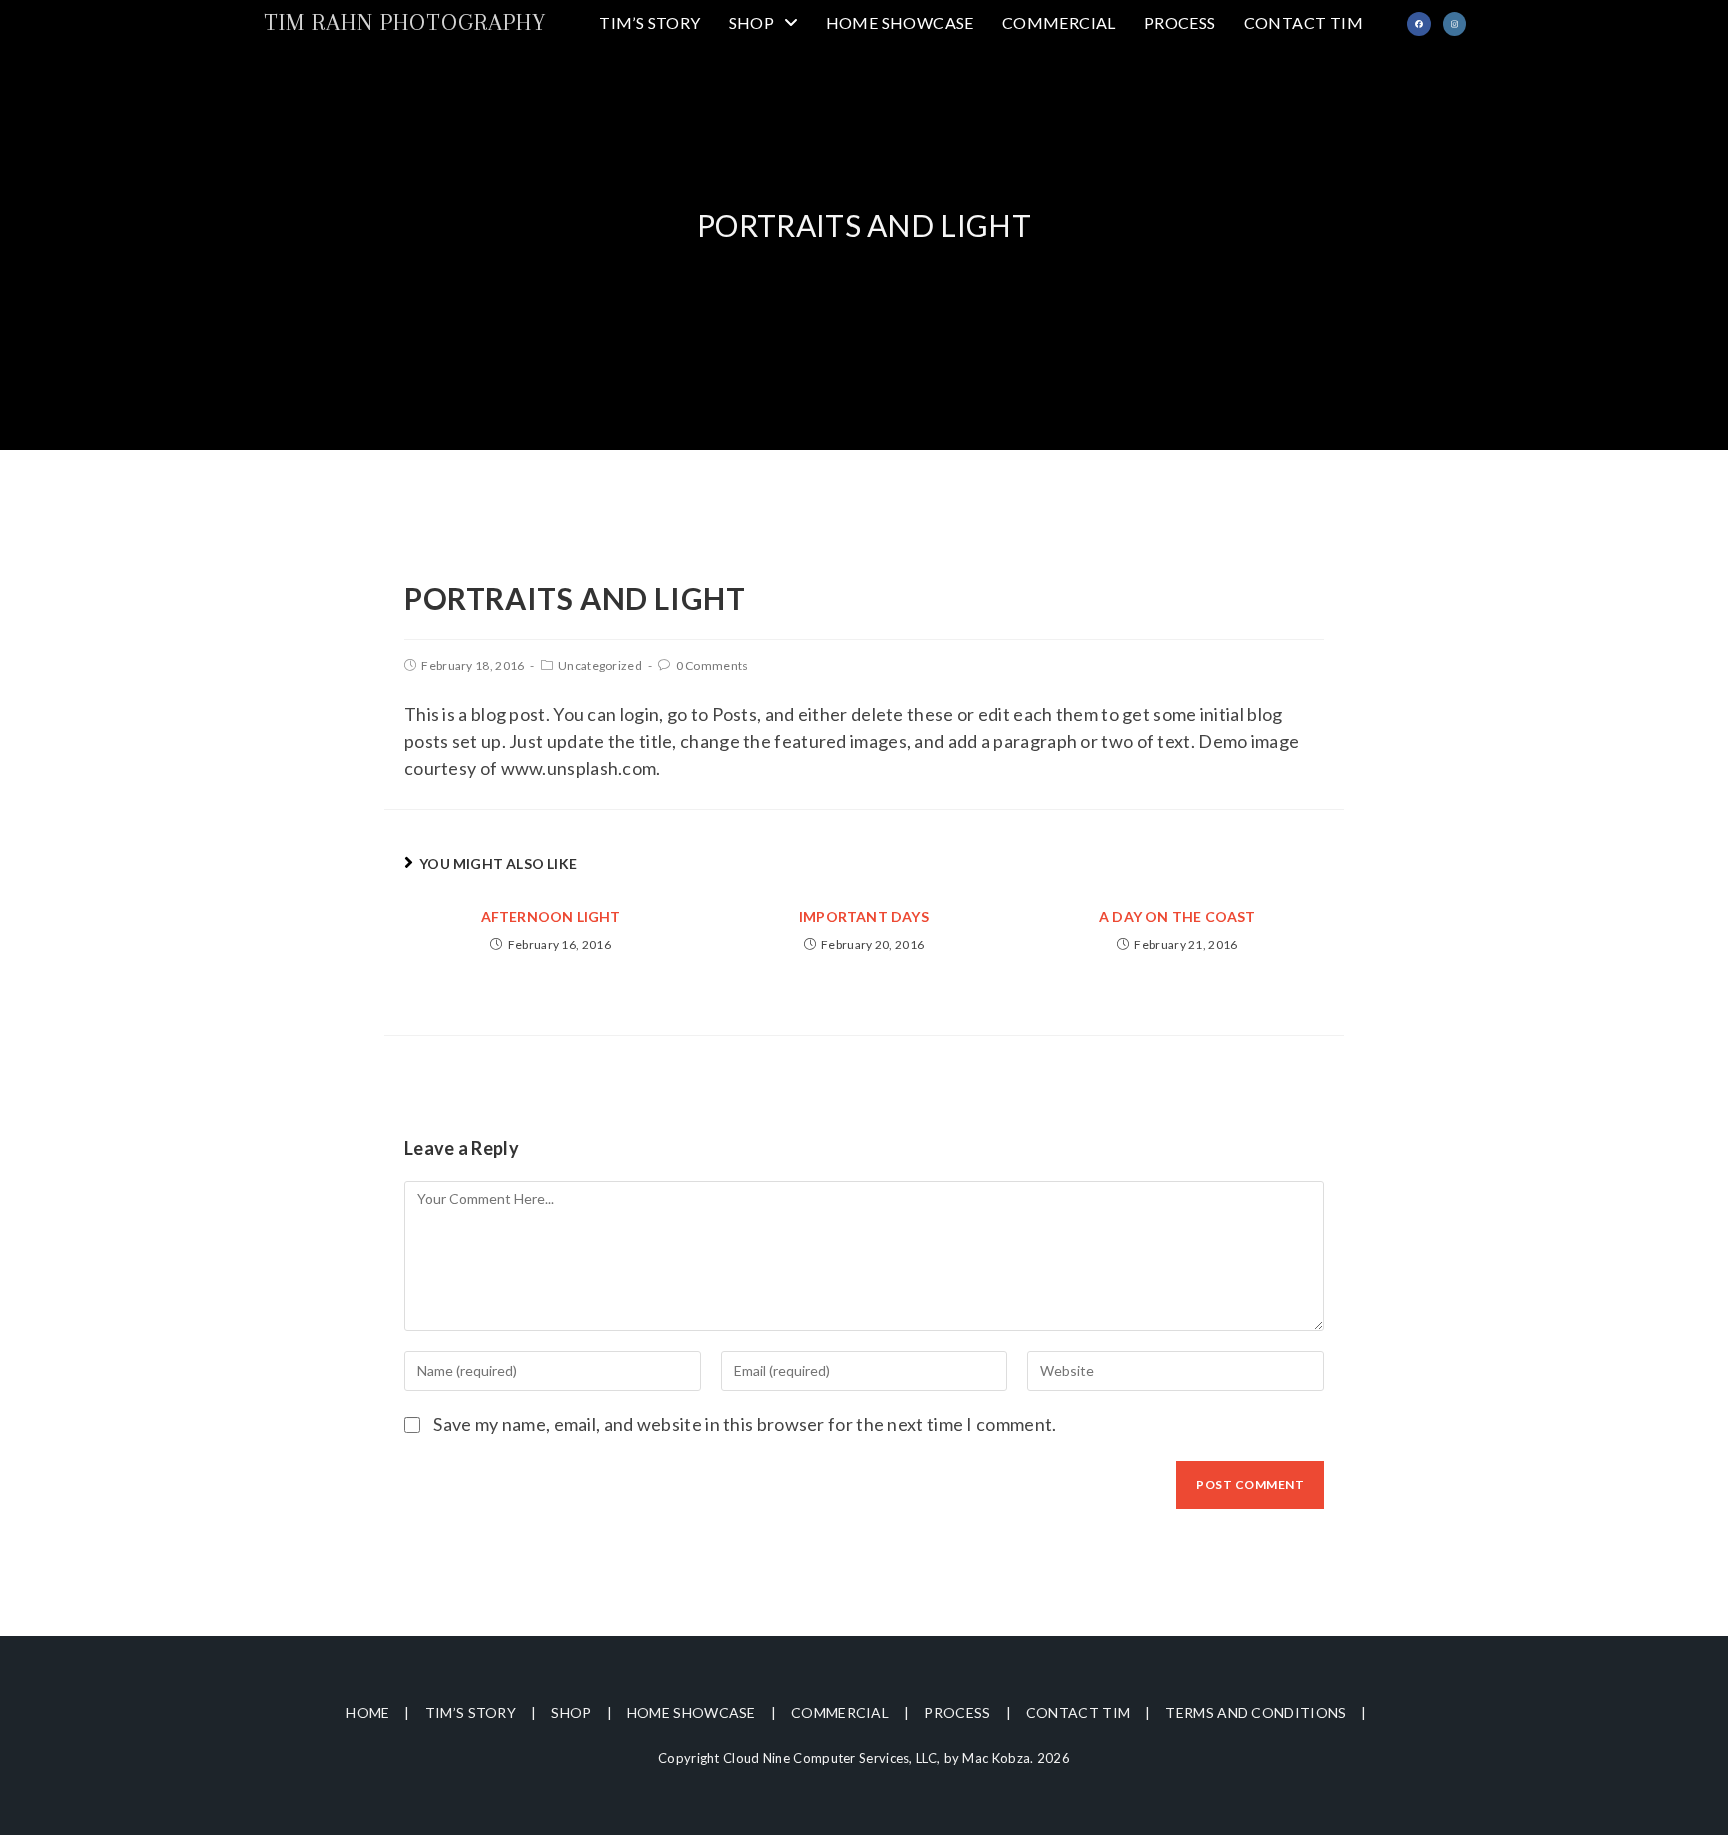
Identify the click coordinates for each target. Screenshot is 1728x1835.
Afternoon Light (551, 916)
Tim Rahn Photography (405, 22)
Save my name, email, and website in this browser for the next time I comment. (744, 1424)
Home (367, 1712)
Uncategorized (600, 665)
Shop (571, 1712)
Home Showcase (691, 1712)
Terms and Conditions (1255, 1712)
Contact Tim (1078, 1712)
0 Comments (712, 665)
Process (957, 1712)
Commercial (840, 1712)
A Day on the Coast (1177, 916)
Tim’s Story (470, 1712)
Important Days (864, 916)
